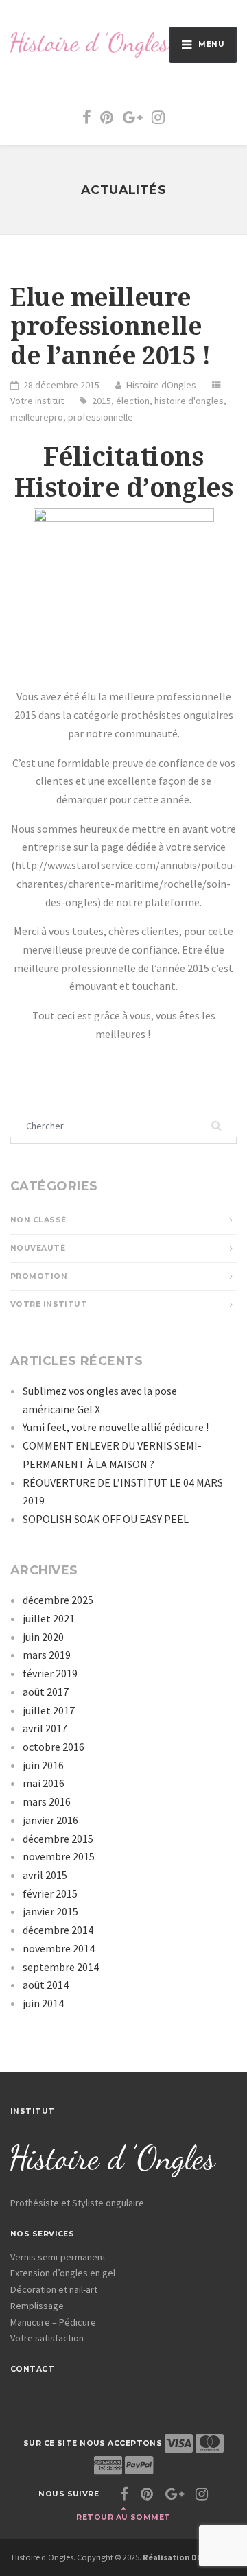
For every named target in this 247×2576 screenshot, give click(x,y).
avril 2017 (45, 1728)
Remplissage (37, 2306)
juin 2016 (43, 1765)
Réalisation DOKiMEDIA (189, 2557)
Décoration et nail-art (54, 2289)
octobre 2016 (54, 1747)
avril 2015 (45, 1875)
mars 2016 (47, 1801)
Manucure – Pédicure (53, 2322)
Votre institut (37, 401)
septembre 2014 (61, 1967)
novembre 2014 (59, 1948)
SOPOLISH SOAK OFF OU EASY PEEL (106, 1519)
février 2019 (50, 1673)
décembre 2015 (58, 1839)
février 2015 (50, 1893)
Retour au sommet (123, 2517)
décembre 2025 (58, 1600)
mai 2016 (44, 1783)
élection (133, 401)
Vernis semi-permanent (58, 2257)
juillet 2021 (49, 1618)
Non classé (38, 1220)
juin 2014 (43, 2003)
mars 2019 (47, 1655)
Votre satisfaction (47, 2338)
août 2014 (46, 1985)
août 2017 (46, 1692)
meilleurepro (37, 417)
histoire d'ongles (189, 401)
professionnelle (101, 417)
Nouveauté (38, 1248)
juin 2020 (43, 1637)
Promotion (39, 1276)
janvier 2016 (50, 1820)
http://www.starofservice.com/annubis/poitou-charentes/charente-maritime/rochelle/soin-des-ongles (126, 883)
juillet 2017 (49, 1710)
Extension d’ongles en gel (63, 2273)
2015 (102, 401)
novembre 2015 (59, 1856)
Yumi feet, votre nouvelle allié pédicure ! (116, 1427)
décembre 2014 (58, 1930)
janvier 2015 (50, 1911)
